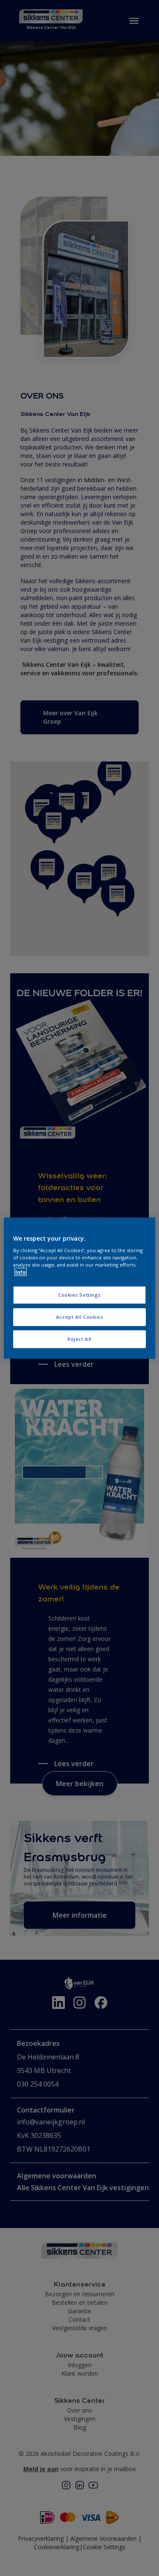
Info (21, 1272)
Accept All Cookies (79, 1317)
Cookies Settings (79, 1295)
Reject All (79, 1339)
